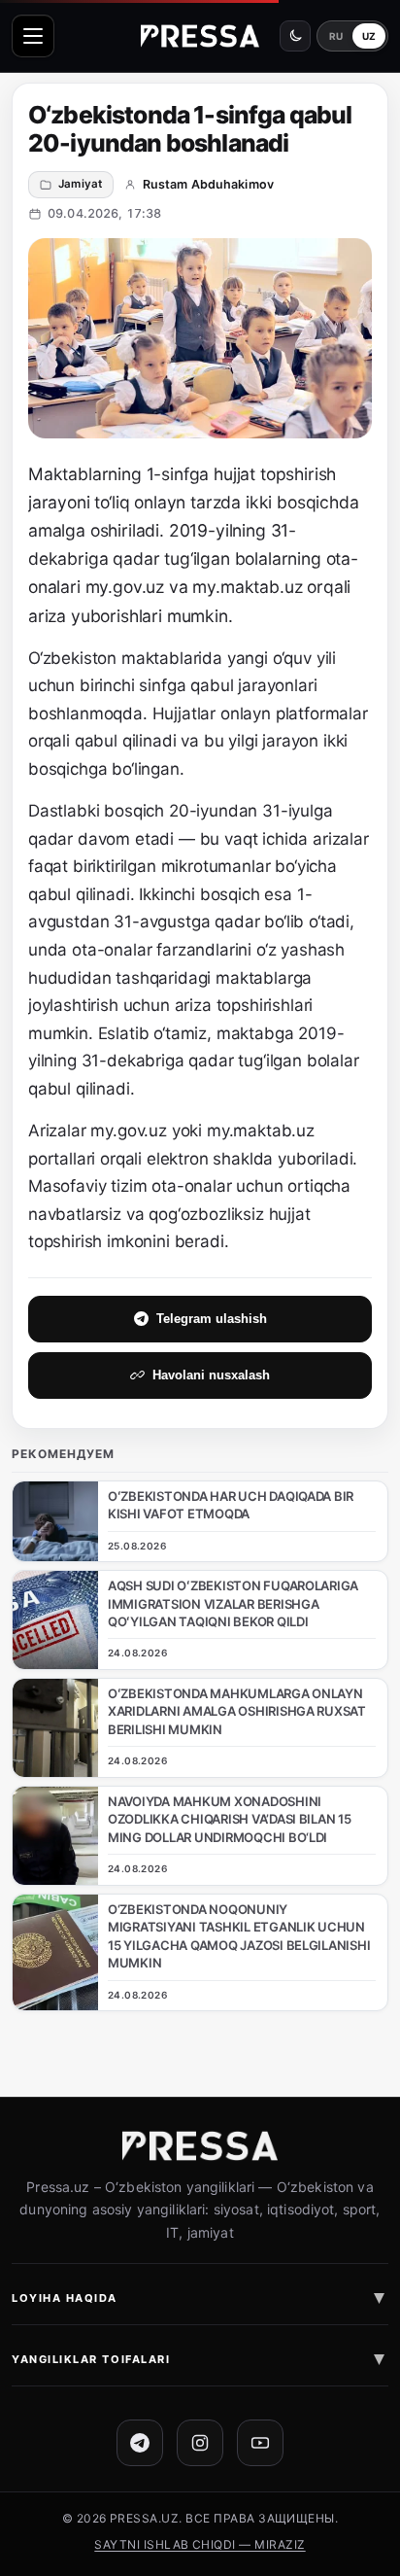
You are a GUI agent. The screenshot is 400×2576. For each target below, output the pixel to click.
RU (336, 36)
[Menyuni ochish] (33, 36)
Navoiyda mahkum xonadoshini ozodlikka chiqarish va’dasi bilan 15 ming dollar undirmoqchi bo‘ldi (230, 1819)
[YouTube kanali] (260, 2443)
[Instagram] (200, 2443)
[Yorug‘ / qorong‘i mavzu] (295, 36)
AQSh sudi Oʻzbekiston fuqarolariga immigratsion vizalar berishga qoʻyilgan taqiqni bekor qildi (233, 1603)
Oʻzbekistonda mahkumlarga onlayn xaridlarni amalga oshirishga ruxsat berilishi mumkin (237, 1711)
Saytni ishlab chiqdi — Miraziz (200, 2544)
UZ (369, 36)
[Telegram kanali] (140, 2443)
